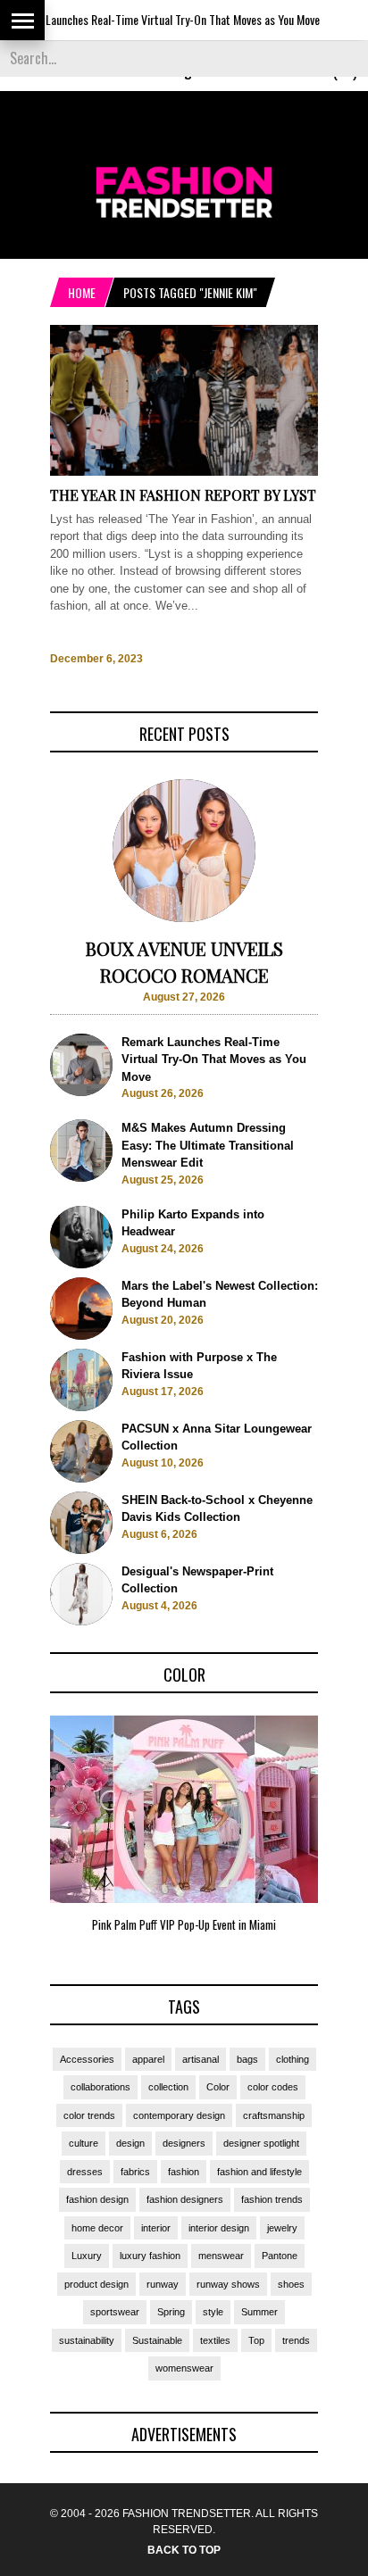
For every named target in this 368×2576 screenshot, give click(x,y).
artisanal (201, 2059)
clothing (293, 2059)
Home (82, 292)
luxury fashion (150, 2256)
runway (163, 2284)
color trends (89, 2115)
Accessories (87, 2059)
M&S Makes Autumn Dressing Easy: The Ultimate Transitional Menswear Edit (208, 1145)
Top (256, 2340)
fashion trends (272, 2199)
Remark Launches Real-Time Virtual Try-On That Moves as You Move (214, 1059)
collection (168, 2087)
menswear (221, 2256)
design (130, 2143)
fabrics (135, 2172)
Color (218, 2087)
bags (247, 2059)
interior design (219, 2228)
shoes (291, 2284)
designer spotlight (261, 2143)
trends (296, 2340)
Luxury (87, 2256)
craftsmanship (274, 2115)
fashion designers (185, 2199)
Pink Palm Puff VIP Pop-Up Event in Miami (184, 1924)
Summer (259, 2312)
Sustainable (157, 2340)
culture (84, 2143)
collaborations (100, 2087)
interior (156, 2228)
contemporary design (179, 2115)
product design (96, 2284)
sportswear (115, 2312)
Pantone (280, 2256)
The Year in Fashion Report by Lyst (183, 495)
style (213, 2312)
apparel (148, 2059)
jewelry (282, 2228)
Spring (171, 2312)
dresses (85, 2172)
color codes (273, 2087)
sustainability (87, 2340)
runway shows (228, 2284)
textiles (215, 2340)
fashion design (97, 2199)
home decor (97, 2228)
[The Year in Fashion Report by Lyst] (184, 472)
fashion (184, 2172)
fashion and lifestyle (259, 2172)
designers (184, 2143)
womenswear (184, 2368)
